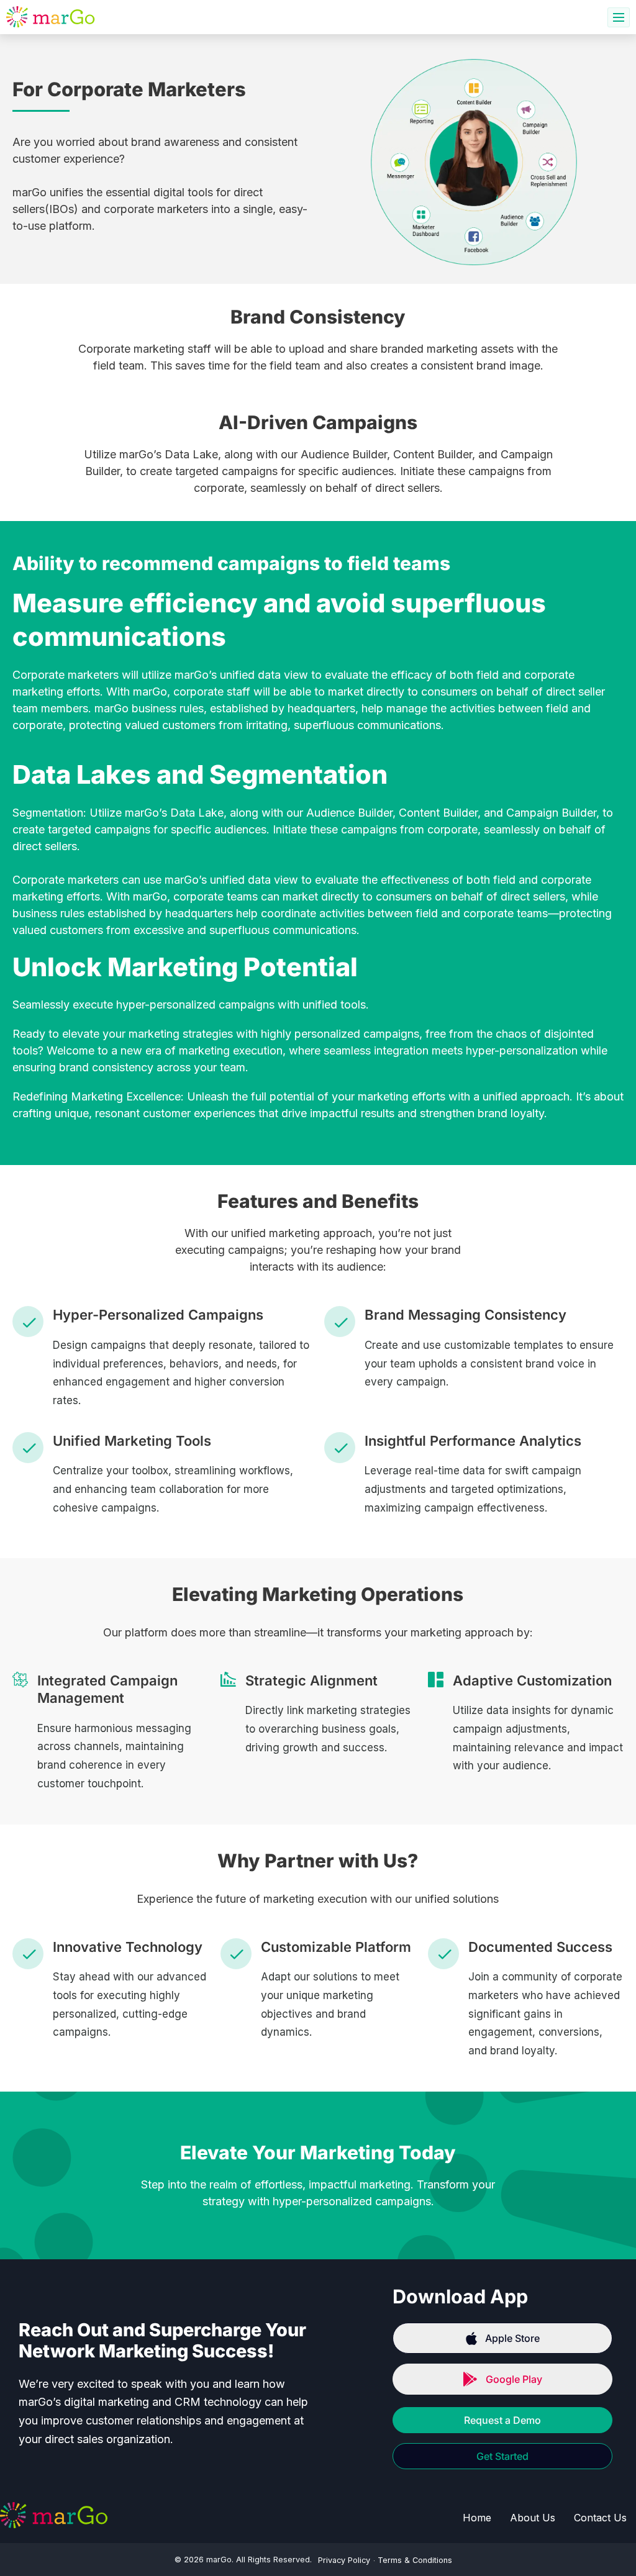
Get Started (502, 2456)
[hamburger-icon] (619, 17)
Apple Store (512, 2338)
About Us (533, 2518)
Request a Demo (502, 2420)
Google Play (514, 2379)
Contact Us (600, 2518)
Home (477, 2518)
